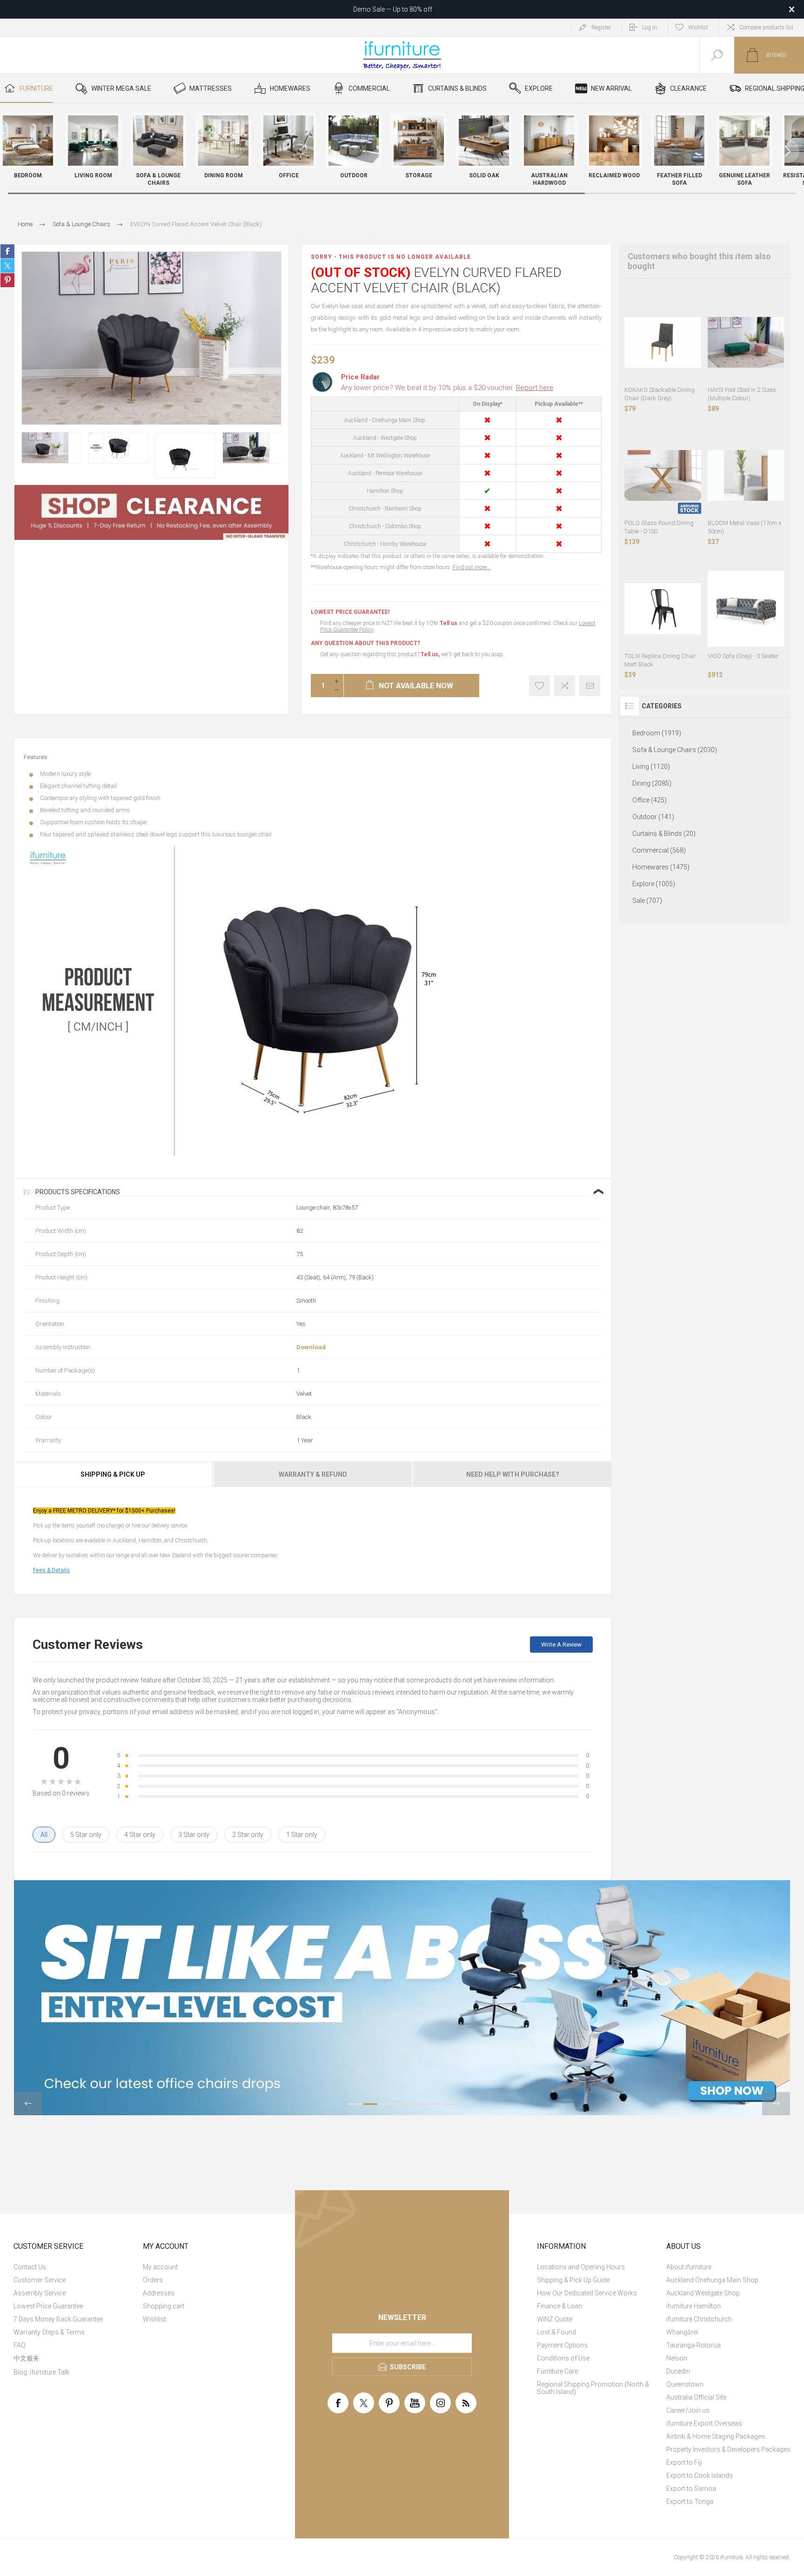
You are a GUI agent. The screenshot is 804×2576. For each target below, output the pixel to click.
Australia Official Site (696, 2397)
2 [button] (370, 2104)
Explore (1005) (654, 884)
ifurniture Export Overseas (704, 2423)
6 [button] (434, 2104)
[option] (52, 448)
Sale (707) (647, 901)
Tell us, (430, 654)
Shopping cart (164, 2306)
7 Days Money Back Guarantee (58, 2319)
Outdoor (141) (653, 817)
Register (601, 27)
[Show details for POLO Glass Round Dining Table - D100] (663, 476)
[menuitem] (77, 2267)
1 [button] (355, 2104)
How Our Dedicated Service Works (587, 2293)
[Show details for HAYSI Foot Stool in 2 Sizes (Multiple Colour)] (746, 342)
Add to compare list (565, 686)
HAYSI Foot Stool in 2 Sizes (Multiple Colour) (742, 394)
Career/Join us (688, 2410)
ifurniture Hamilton (693, 2306)
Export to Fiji (684, 2462)
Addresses (159, 2293)
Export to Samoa (691, 2489)
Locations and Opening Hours (581, 2267)
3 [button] (386, 2104)
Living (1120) (651, 767)
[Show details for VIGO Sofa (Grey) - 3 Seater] (746, 609)
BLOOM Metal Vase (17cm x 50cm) (744, 527)
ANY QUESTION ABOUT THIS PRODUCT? (365, 643)
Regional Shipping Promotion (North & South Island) (593, 2388)
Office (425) (650, 800)
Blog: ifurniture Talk (41, 2372)
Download (311, 1347)
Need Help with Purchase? (513, 1474)
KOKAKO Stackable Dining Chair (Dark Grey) (660, 394)
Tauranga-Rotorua (693, 2345)
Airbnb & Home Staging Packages (716, 2436)
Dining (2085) (652, 783)
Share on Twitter (7, 266)
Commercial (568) (659, 850)
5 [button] (418, 2104)
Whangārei (682, 2332)
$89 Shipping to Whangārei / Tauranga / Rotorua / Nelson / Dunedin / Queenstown (393, 9)
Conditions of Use (563, 2358)
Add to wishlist (539, 686)
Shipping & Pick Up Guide (573, 2280)
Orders (153, 2280)
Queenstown (685, 2384)
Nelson (677, 2358)
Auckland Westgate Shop (703, 2293)
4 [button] (402, 2104)
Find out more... (472, 567)
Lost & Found (556, 2332)
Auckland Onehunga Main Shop (712, 2280)
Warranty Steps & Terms (49, 2332)
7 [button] (449, 2104)
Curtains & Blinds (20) (664, 834)
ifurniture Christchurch (699, 2319)
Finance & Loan (559, 2306)
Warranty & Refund (313, 1474)
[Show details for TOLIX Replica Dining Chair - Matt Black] (663, 609)
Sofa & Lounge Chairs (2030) (675, 750)
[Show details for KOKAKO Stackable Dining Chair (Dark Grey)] (663, 342)
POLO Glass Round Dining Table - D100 (659, 527)
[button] (788, 151)
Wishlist (154, 2319)
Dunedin (678, 2371)
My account (160, 2267)
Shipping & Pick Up (113, 1474)
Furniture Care (557, 2371)
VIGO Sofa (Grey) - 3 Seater (743, 656)
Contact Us (30, 2267)
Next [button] (776, 2104)
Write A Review (561, 1644)
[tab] (114, 1474)
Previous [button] (28, 2104)
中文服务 (27, 2358)
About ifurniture (689, 2267)
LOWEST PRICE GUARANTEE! (350, 612)
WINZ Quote (555, 2319)
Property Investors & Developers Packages (728, 2449)
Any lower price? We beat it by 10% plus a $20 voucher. (447, 388)
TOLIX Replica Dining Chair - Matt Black (662, 660)
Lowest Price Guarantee (48, 2306)
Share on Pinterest (7, 280)
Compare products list (766, 27)
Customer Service (40, 2280)
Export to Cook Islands (700, 2475)
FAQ (20, 2345)
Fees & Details (51, 1570)
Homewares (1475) (661, 867)
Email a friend (590, 686)
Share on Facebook (7, 251)
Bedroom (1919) (657, 733)
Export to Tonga (690, 2502)
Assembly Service (40, 2293)
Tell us (449, 623)
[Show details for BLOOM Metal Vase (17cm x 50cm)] (746, 476)
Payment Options (562, 2345)
